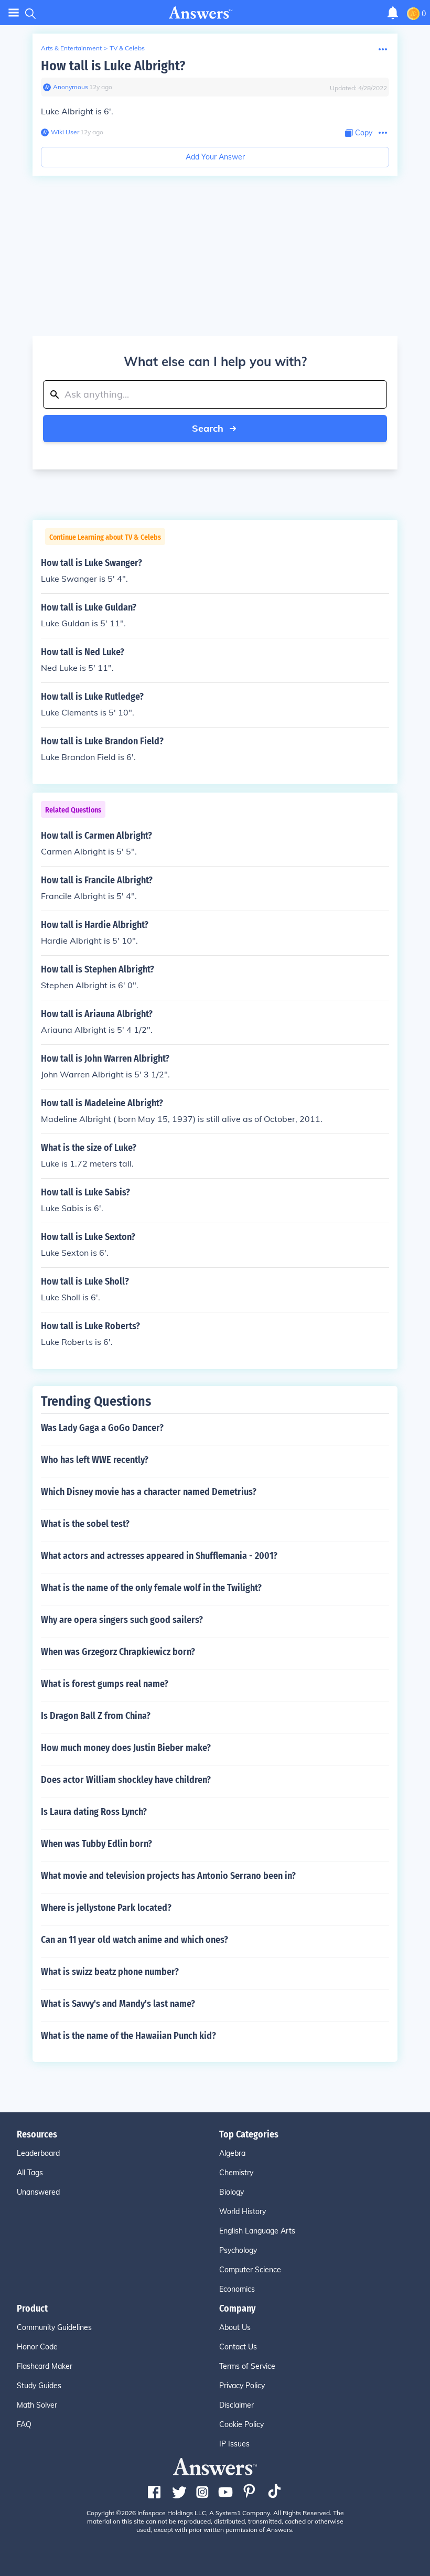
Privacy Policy (242, 2386)
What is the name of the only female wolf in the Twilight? (151, 1588)
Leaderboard (38, 2153)
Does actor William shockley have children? (126, 1780)
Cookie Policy (241, 2424)
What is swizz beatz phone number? (110, 1972)
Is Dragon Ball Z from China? (96, 1716)
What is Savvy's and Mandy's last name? (118, 2004)
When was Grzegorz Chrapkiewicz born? (118, 1652)
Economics (237, 2289)
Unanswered (38, 2192)
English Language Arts (257, 2231)
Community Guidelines (54, 2327)
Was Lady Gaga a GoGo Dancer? (102, 1428)
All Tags (30, 2173)
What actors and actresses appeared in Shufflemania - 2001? (159, 1556)
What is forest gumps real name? (105, 1684)
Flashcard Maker (45, 2366)
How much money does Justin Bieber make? (126, 1748)
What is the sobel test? (85, 1524)
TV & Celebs (127, 48)
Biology (232, 2192)
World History (243, 2211)
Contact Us (238, 2347)
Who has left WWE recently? (95, 1460)
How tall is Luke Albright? (113, 66)
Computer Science (250, 2270)
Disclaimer (236, 2405)
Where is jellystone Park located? (106, 1908)
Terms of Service (247, 2366)
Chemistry (236, 2173)
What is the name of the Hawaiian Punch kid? (128, 2036)
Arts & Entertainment (71, 48)
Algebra (232, 2153)
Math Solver (37, 2405)
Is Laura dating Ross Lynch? (94, 1812)
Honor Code (37, 2347)
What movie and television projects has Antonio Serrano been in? (168, 1876)
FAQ (24, 2424)
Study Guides (39, 2386)
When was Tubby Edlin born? (96, 1844)
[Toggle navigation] (14, 13)
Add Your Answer (215, 157)
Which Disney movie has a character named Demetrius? (149, 1492)
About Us (235, 2327)
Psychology (238, 2250)
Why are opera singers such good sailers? (122, 1620)
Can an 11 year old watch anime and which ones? (135, 1940)
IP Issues (234, 2444)
